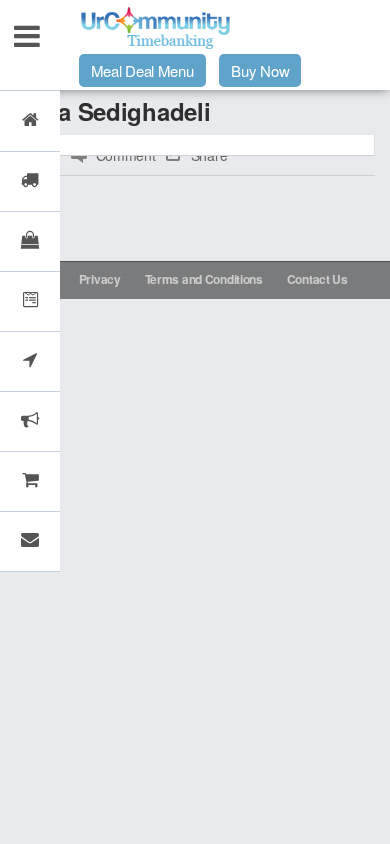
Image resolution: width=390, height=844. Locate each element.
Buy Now (260, 70)
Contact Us (317, 279)
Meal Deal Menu (142, 70)
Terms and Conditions (204, 279)
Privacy (100, 279)
